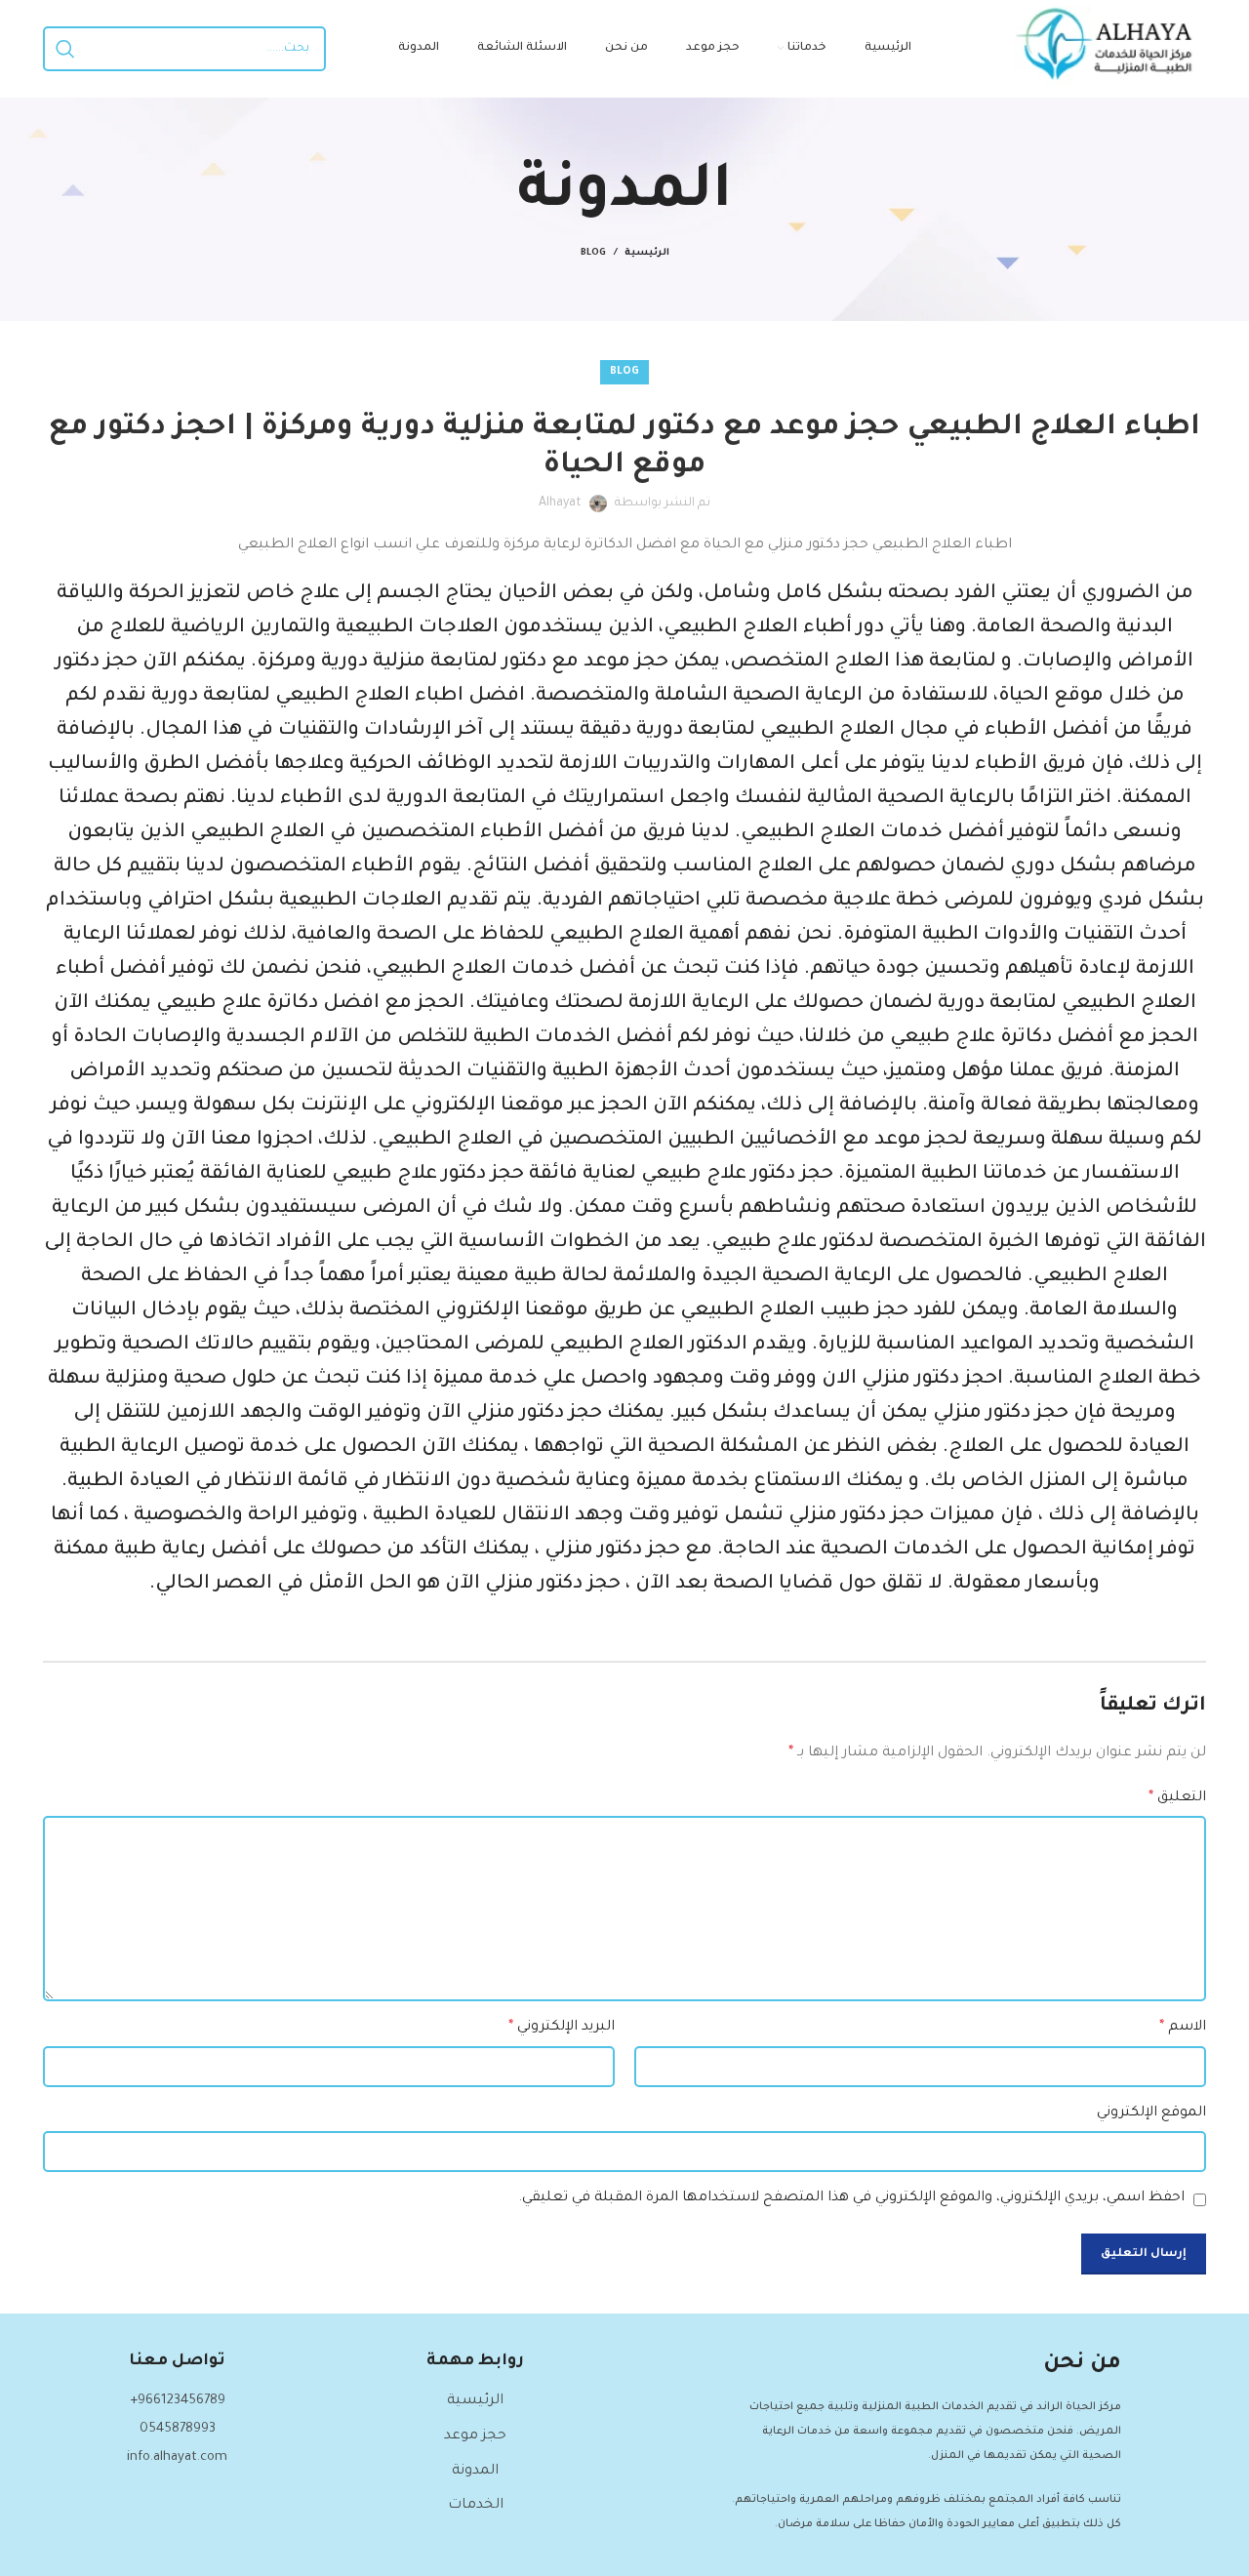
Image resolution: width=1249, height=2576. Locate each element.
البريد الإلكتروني (562, 2028)
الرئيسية (647, 253)
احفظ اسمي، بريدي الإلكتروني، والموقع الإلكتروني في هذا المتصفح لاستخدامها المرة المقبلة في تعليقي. (851, 2198)
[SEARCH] (65, 49)
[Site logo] (1109, 51)
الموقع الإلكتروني (1151, 2113)
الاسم (1183, 2028)
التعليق (1177, 1798)
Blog (593, 253)
